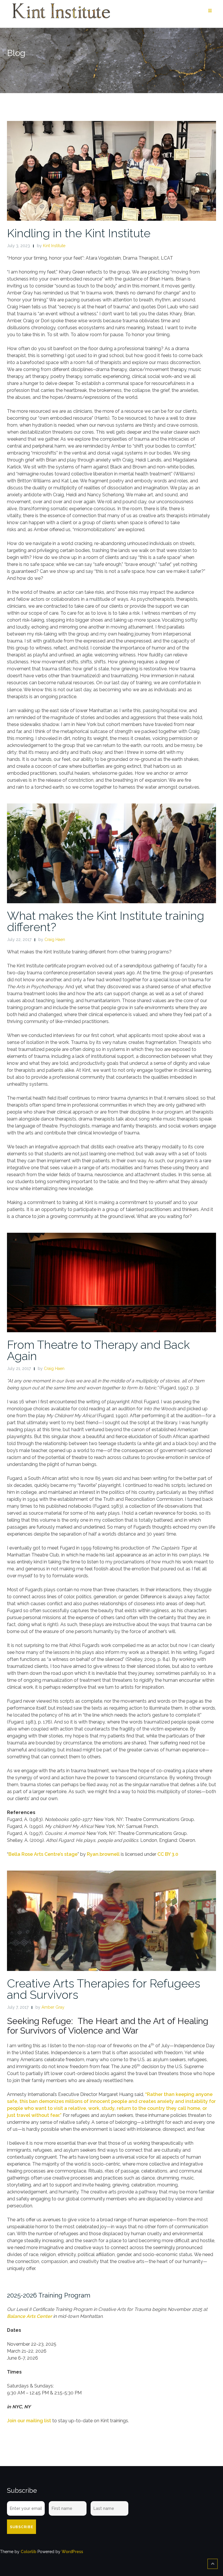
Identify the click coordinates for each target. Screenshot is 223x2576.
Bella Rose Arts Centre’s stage (43, 1854)
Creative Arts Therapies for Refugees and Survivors (104, 1989)
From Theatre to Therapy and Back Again (98, 1350)
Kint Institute (54, 246)
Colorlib (28, 2552)
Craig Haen (55, 939)
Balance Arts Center (29, 2316)
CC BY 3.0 (168, 1854)
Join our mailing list (29, 2421)
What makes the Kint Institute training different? (106, 921)
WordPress (72, 2552)
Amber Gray (53, 2007)
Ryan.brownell (103, 1854)
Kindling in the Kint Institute (79, 233)
